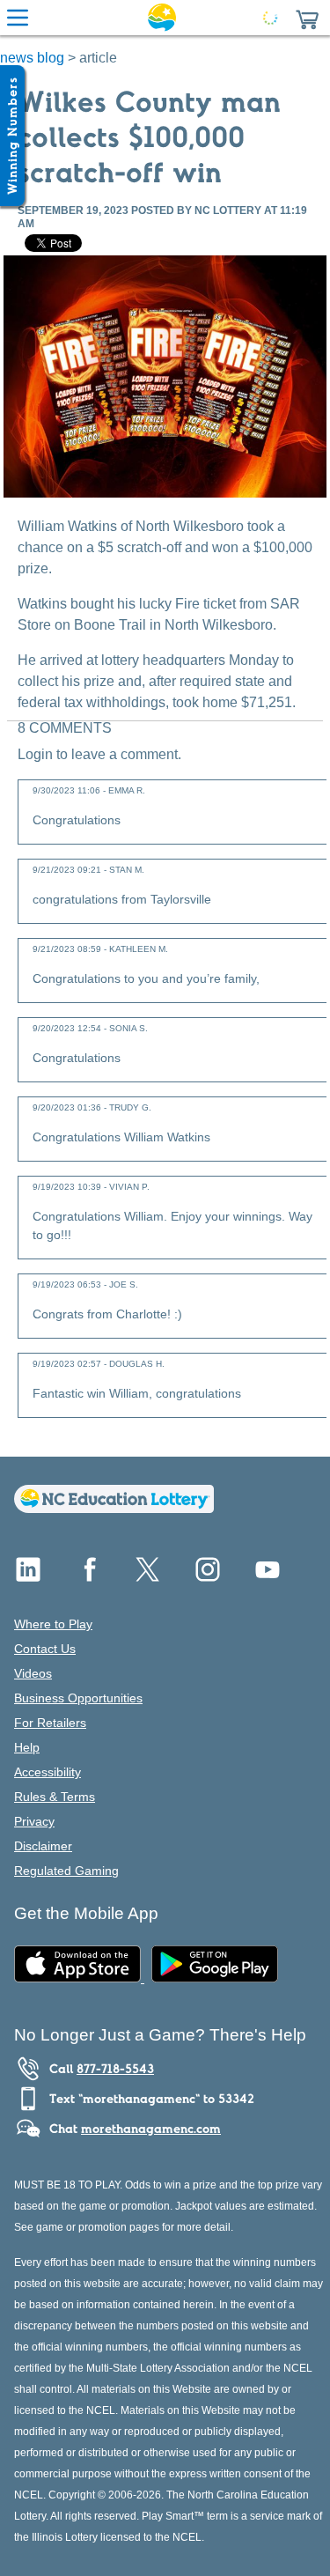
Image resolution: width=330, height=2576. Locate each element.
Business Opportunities (78, 1698)
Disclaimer (43, 1846)
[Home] (114, 1508)
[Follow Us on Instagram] (208, 1576)
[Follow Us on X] (148, 1576)
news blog (32, 58)
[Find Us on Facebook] (88, 1576)
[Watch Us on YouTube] (268, 1576)
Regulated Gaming (66, 1871)
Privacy (34, 1821)
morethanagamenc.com (151, 2129)
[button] (307, 18)
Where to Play (53, 1624)
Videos (33, 1673)
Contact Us (45, 1649)
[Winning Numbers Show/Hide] (12, 136)
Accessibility (48, 1772)
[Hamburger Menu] (18, 18)
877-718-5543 (115, 2069)
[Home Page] (161, 18)
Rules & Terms (55, 1797)
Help (27, 1747)
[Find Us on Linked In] (28, 1576)
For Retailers (50, 1723)
